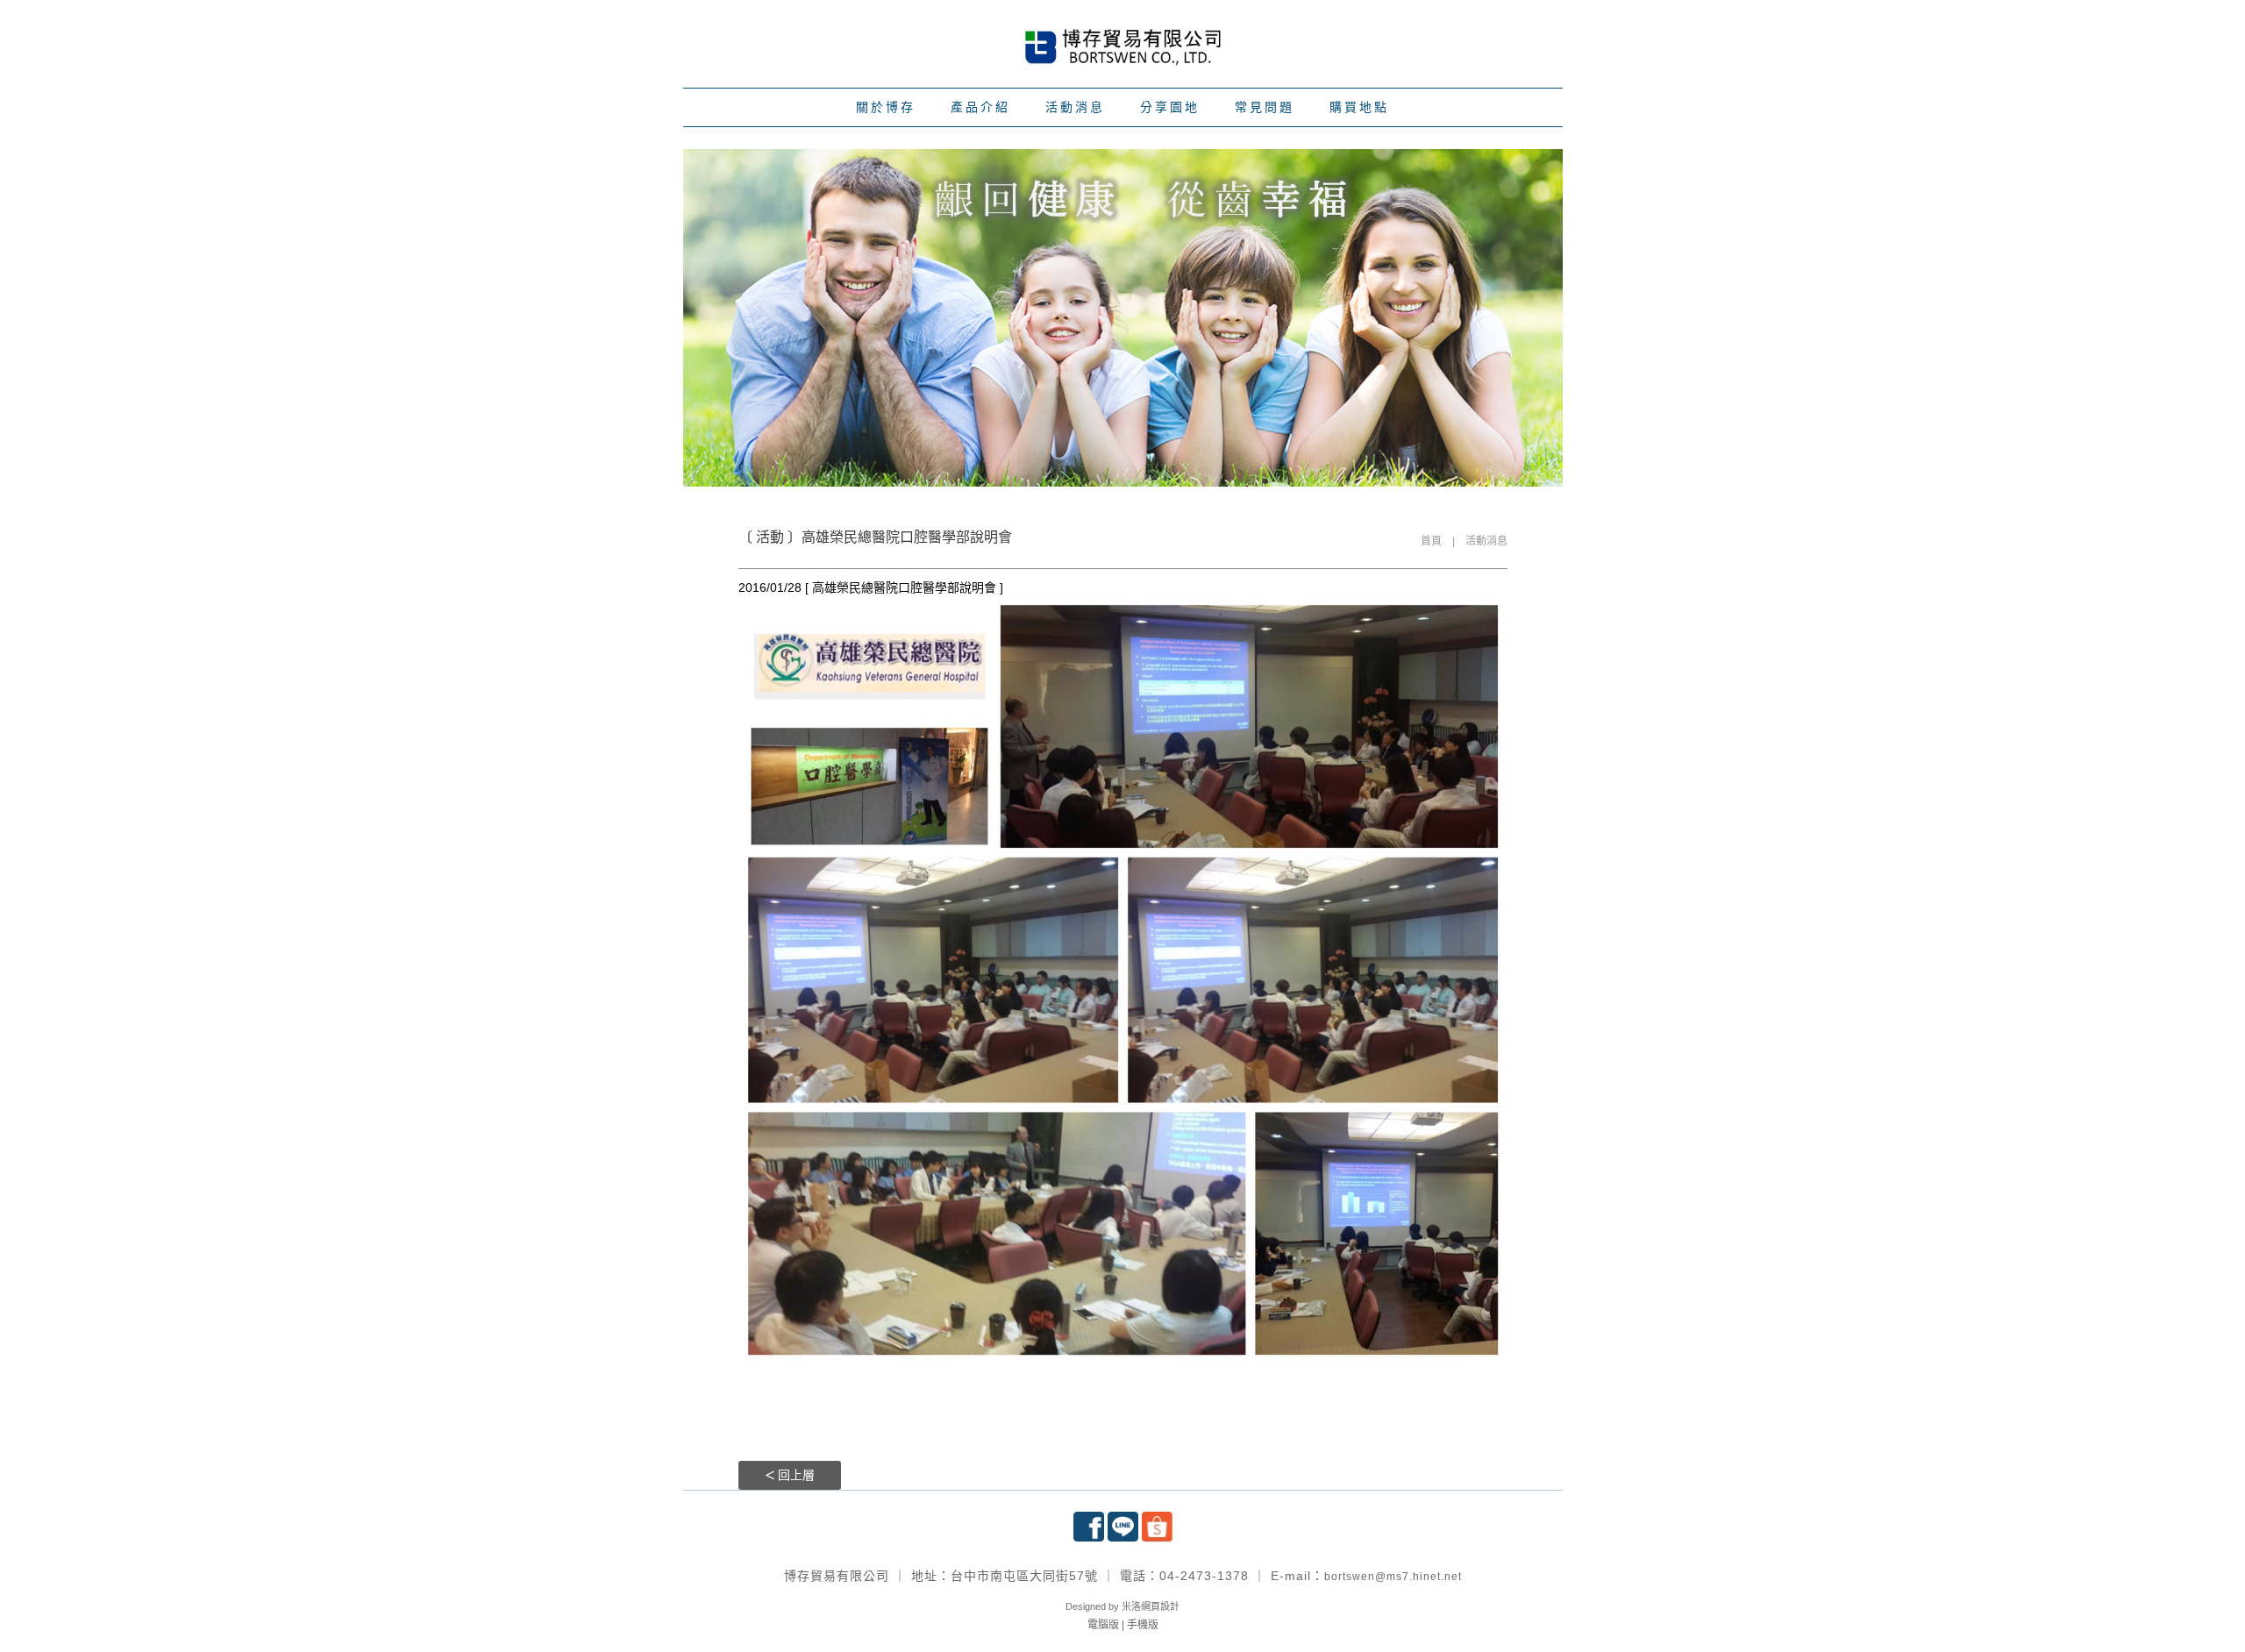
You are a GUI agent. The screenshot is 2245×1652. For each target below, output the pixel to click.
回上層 (796, 1475)
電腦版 (1103, 1625)
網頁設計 (1160, 1606)
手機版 (1143, 1625)
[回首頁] (1122, 45)
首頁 (1431, 541)
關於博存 (886, 107)
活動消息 (1075, 107)
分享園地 (1170, 107)
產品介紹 (980, 107)
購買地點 (1359, 107)
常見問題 (1265, 107)
